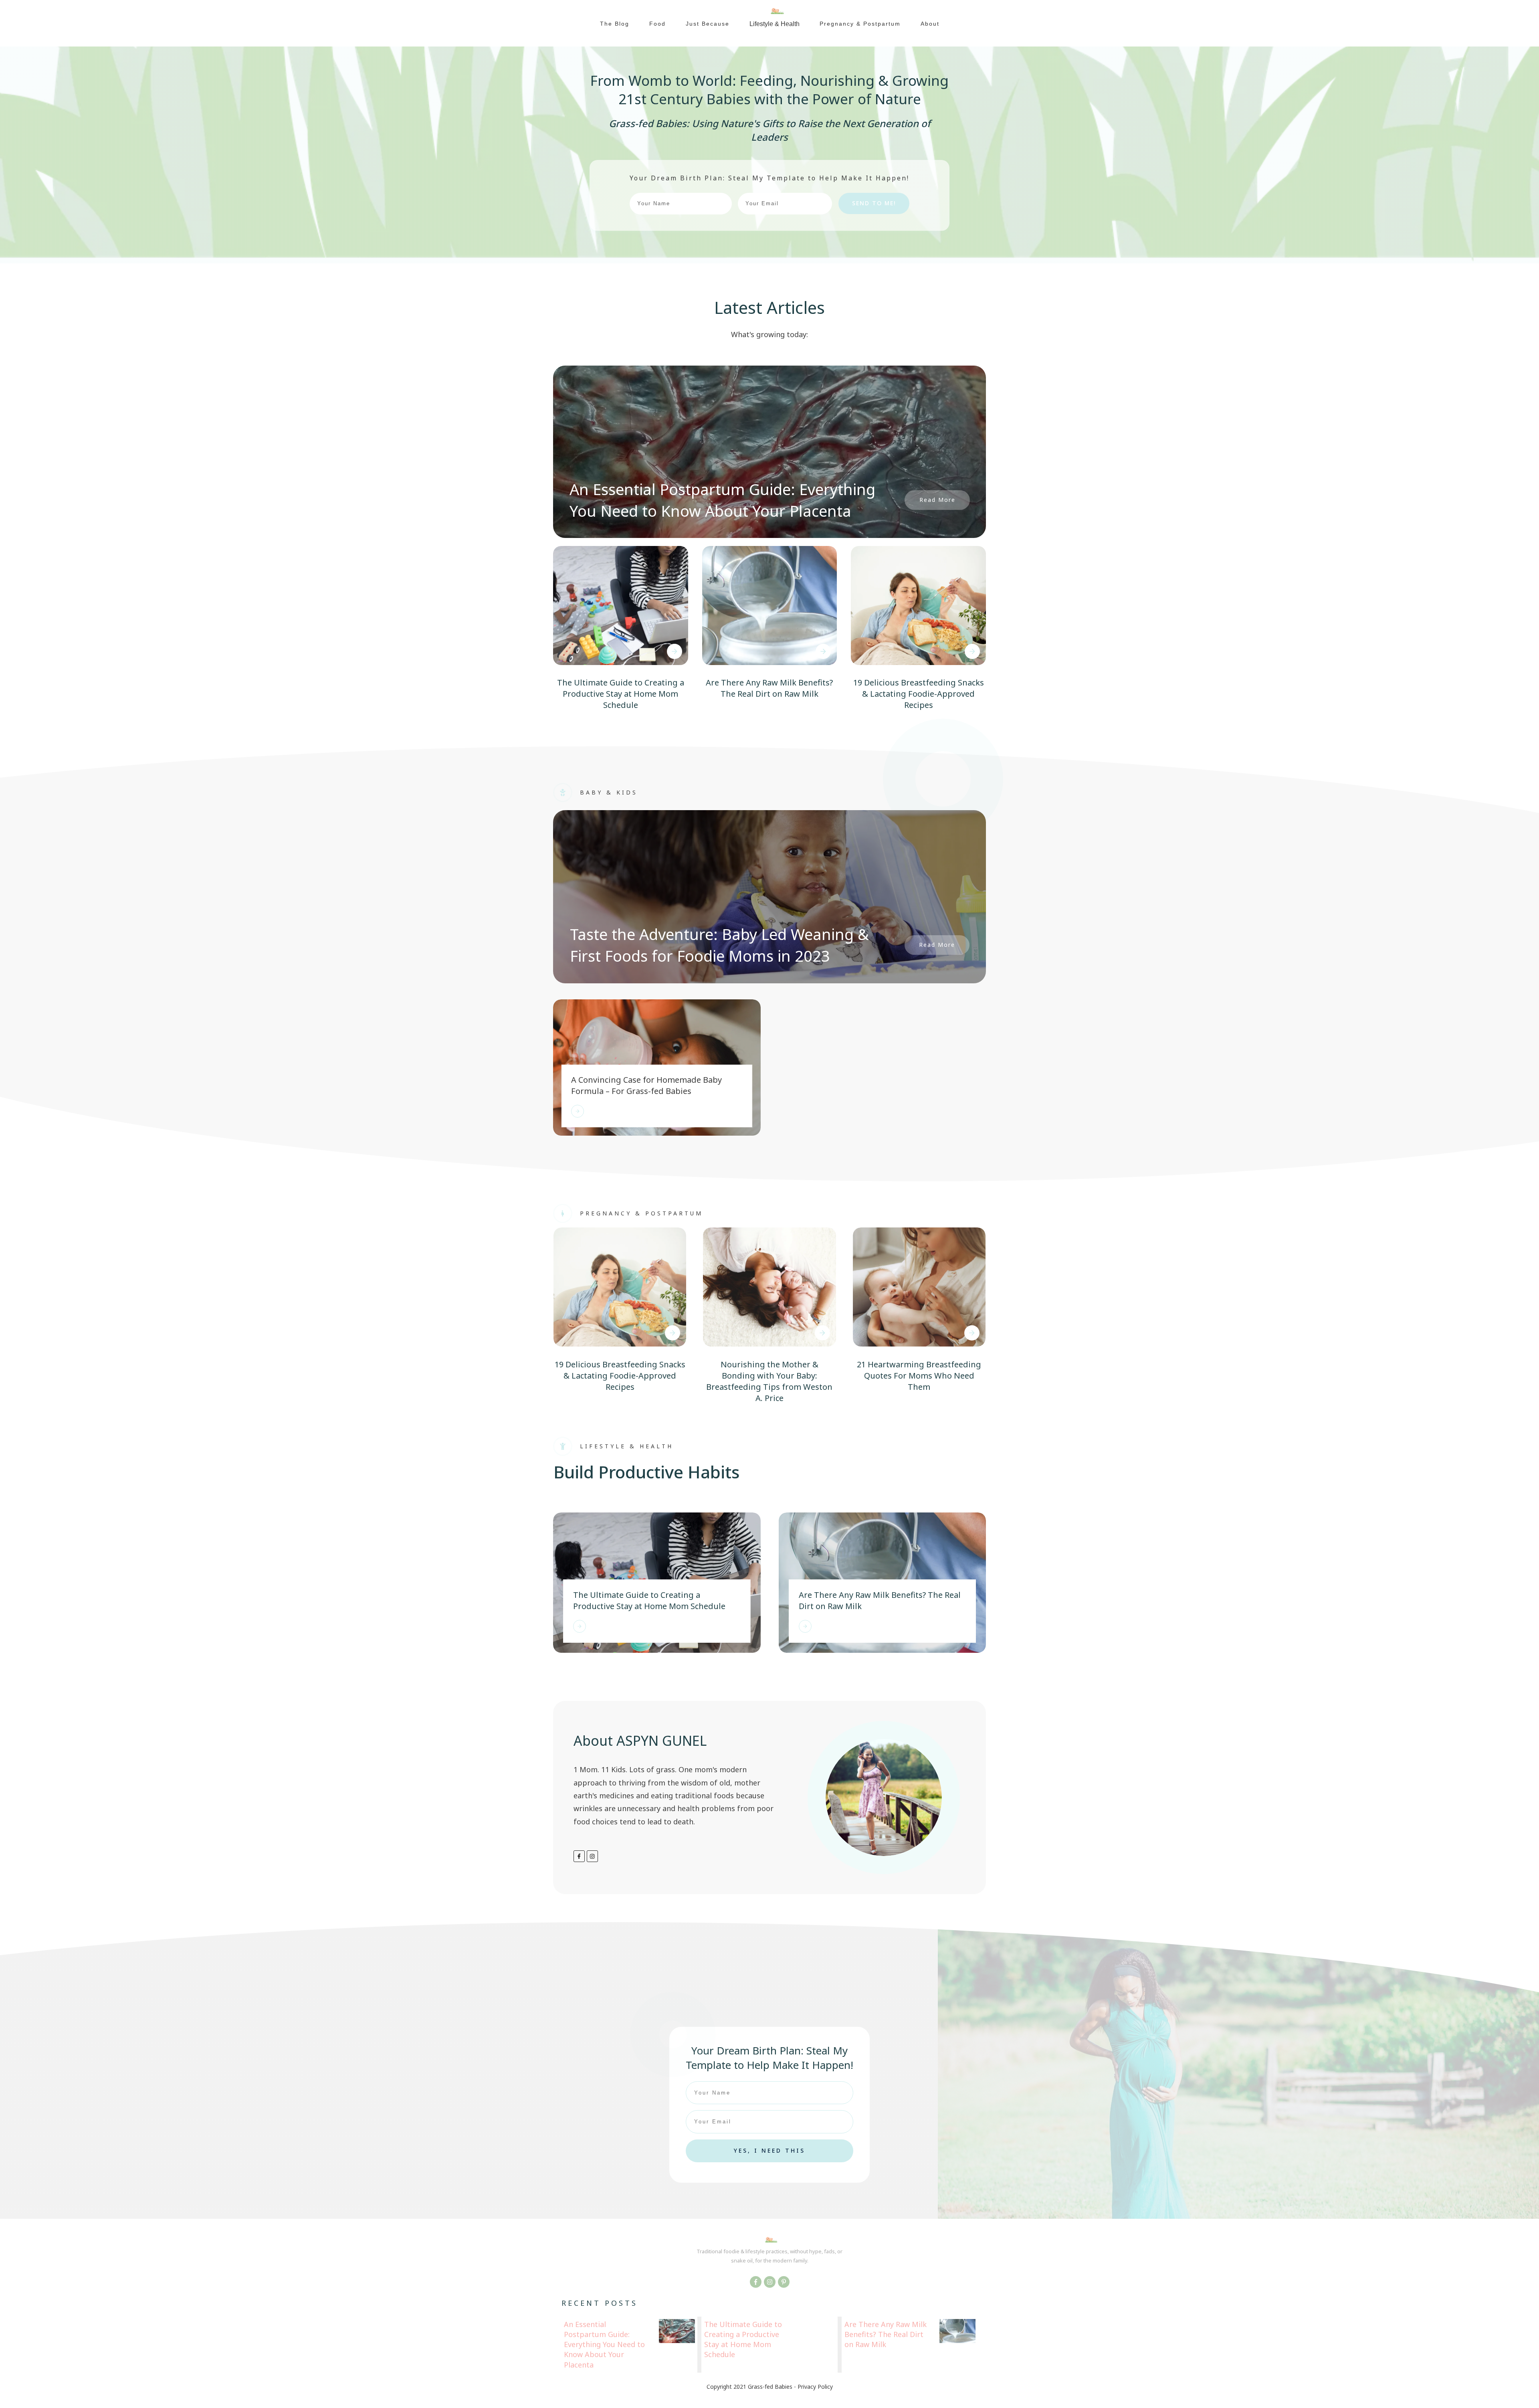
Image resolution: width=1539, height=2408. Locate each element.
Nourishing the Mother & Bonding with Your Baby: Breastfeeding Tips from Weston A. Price (769, 1381)
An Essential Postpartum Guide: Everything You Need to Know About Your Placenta (722, 500)
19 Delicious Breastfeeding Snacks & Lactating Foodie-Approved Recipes (919, 694)
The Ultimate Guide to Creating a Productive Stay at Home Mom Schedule (621, 694)
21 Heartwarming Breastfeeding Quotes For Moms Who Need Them (919, 1376)
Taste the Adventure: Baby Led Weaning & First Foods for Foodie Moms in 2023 (719, 945)
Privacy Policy (815, 2387)
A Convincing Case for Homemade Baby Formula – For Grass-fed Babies (646, 1085)
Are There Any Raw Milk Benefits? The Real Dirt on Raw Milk (769, 688)
